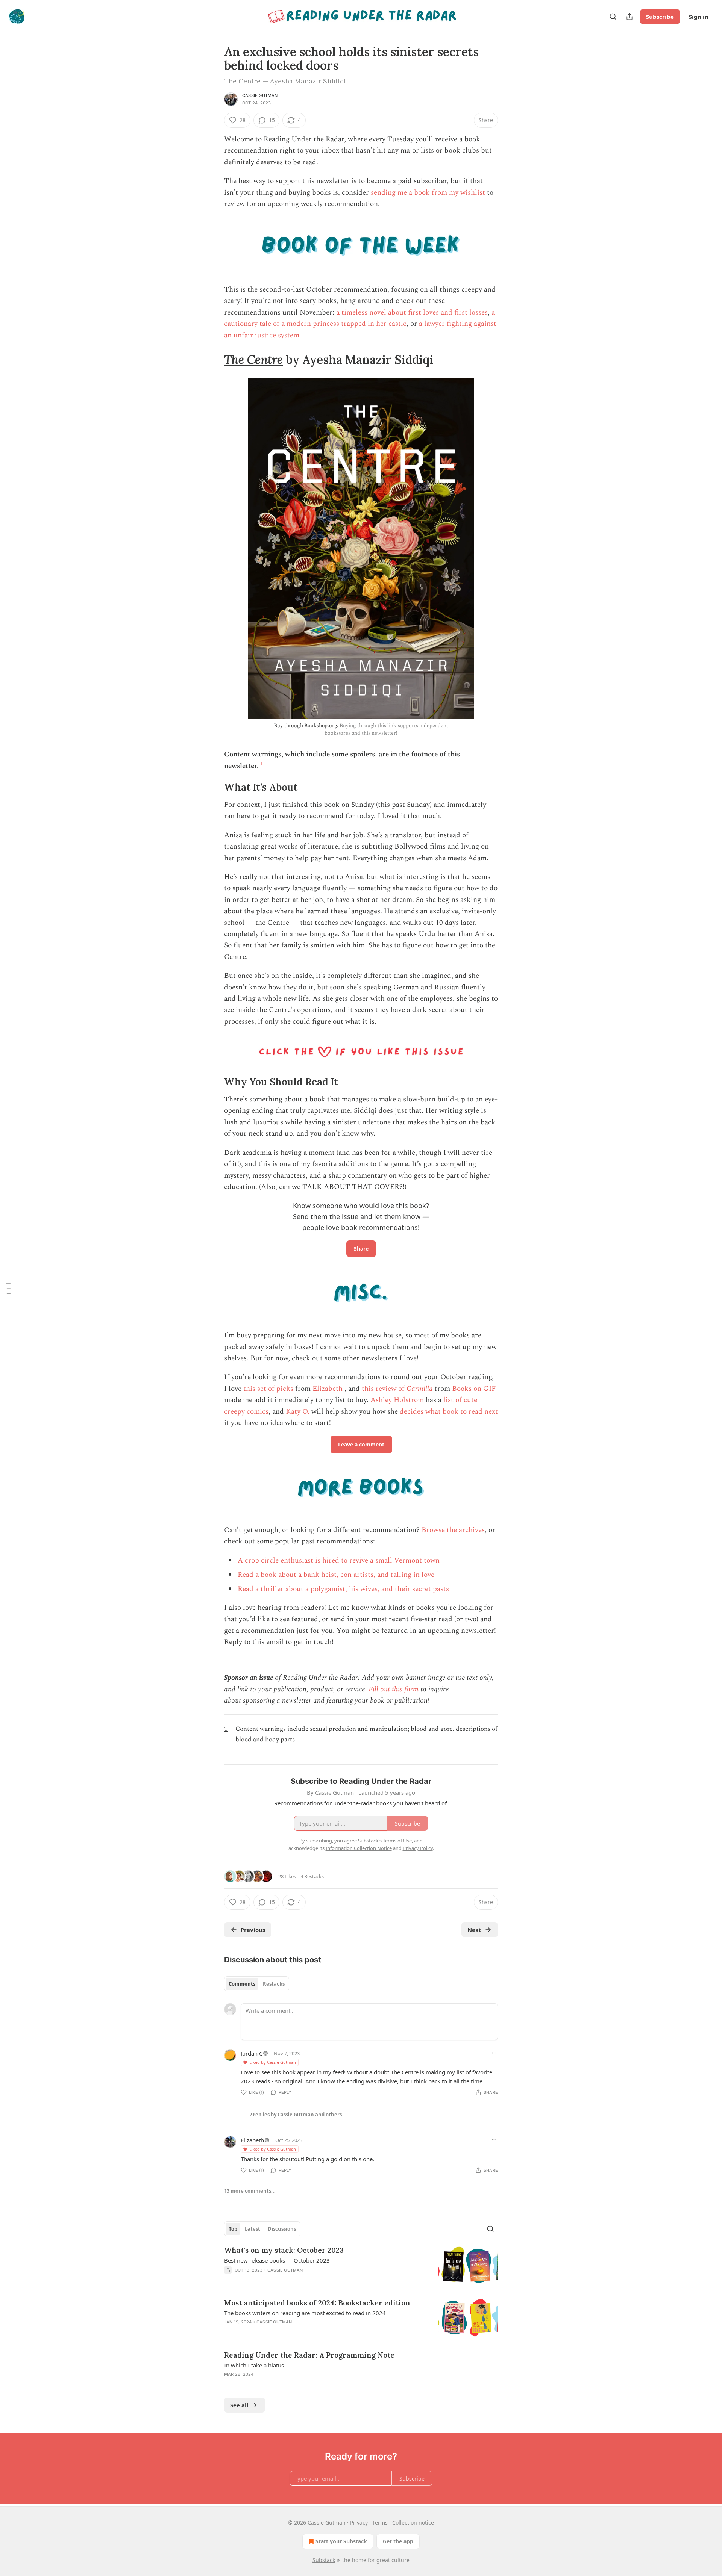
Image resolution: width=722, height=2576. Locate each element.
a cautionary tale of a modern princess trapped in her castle (359, 318)
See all (239, 2405)
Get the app (398, 2541)
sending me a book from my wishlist (428, 193)
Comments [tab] (242, 1984)
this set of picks (268, 1389)
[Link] (214, 360)
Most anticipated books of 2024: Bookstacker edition (317, 2303)
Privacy (359, 2522)
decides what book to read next (449, 1412)
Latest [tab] (253, 2229)
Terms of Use (397, 1841)
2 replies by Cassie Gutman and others (296, 2115)
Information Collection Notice (359, 1848)
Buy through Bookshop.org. (306, 725)
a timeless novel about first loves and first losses (412, 312)
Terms (380, 2522)
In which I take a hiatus (254, 2365)
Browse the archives (453, 1530)
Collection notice (413, 2522)
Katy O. (298, 1412)
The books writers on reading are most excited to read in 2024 (305, 2313)
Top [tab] (233, 2229)
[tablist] (257, 1984)
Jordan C (252, 2053)
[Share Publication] (629, 17)
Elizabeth (328, 1389)
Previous (253, 1930)
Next (474, 1930)
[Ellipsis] (494, 2053)
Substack (324, 2560)
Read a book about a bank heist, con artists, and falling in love (336, 1575)
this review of (384, 1389)
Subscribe (660, 17)
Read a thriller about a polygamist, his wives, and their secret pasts (343, 1589)
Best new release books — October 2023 (277, 2260)
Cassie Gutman (260, 95)
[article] (361, 2265)
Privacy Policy (418, 1848)
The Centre (253, 359)
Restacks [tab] (274, 1984)
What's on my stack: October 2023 (284, 2250)
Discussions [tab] (282, 2229)
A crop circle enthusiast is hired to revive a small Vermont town (339, 1560)
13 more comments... (250, 2191)
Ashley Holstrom (397, 1400)
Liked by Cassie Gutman (273, 2062)
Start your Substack (341, 2541)
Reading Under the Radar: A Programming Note (309, 2355)
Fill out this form (394, 1689)
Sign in (699, 17)
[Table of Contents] (8, 1288)
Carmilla (420, 1389)
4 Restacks (312, 1876)
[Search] (613, 17)
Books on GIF (474, 1389)
